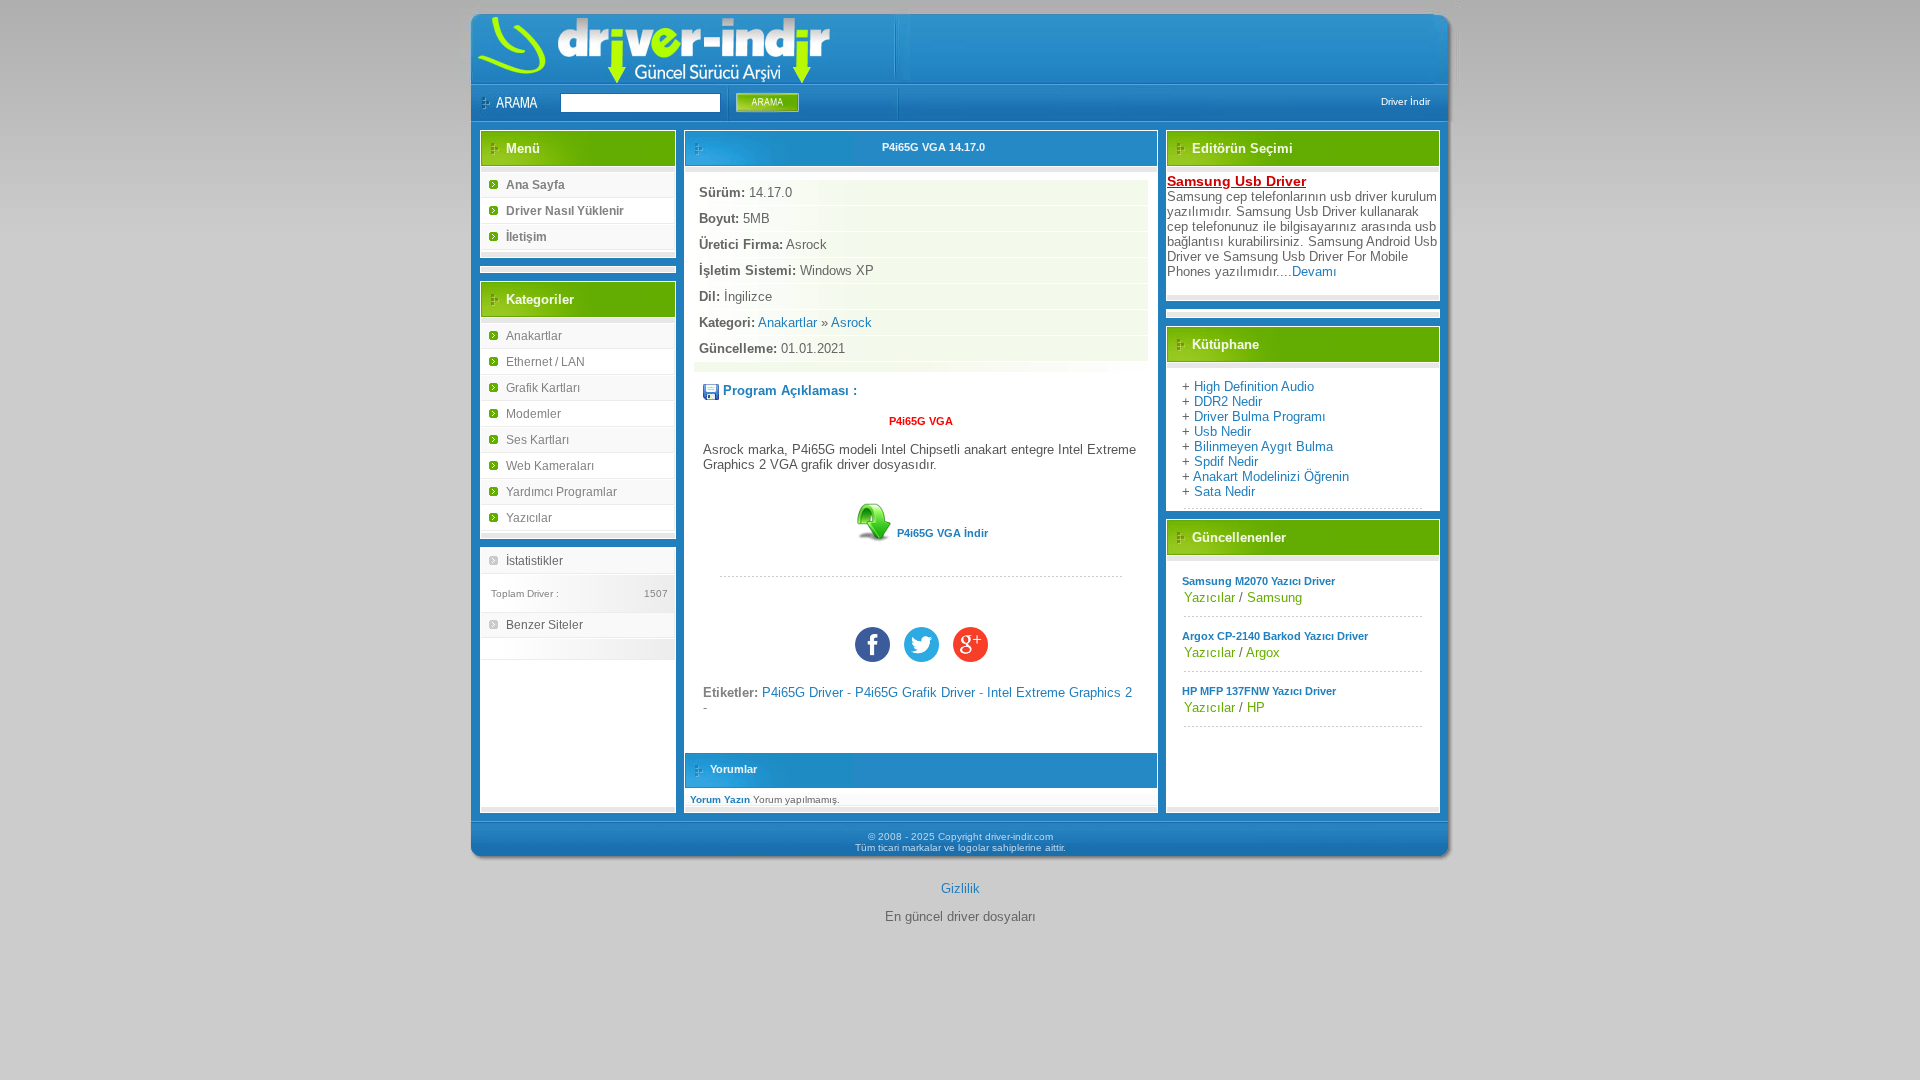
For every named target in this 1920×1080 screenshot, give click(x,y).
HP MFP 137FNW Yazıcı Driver (1259, 691)
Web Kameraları (550, 466)
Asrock (851, 322)
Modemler (533, 414)
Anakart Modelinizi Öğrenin (1271, 476)
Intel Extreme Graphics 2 (1059, 692)
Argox (1263, 652)
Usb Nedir (1222, 431)
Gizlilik (960, 888)
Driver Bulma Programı (1260, 416)
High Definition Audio (1254, 386)
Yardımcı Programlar (561, 492)
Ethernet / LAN (545, 362)
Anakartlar (534, 336)
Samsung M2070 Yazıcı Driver (1258, 581)
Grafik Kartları (543, 388)
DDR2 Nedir (1228, 401)
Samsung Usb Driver (1236, 181)
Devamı (1314, 271)
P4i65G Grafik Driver (915, 692)
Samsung (1274, 597)
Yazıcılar (529, 518)
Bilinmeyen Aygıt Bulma (1263, 446)
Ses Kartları (537, 440)
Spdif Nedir (1226, 461)
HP (1256, 707)
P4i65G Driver (802, 692)
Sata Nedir (1224, 491)
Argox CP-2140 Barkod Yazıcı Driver (1275, 636)
